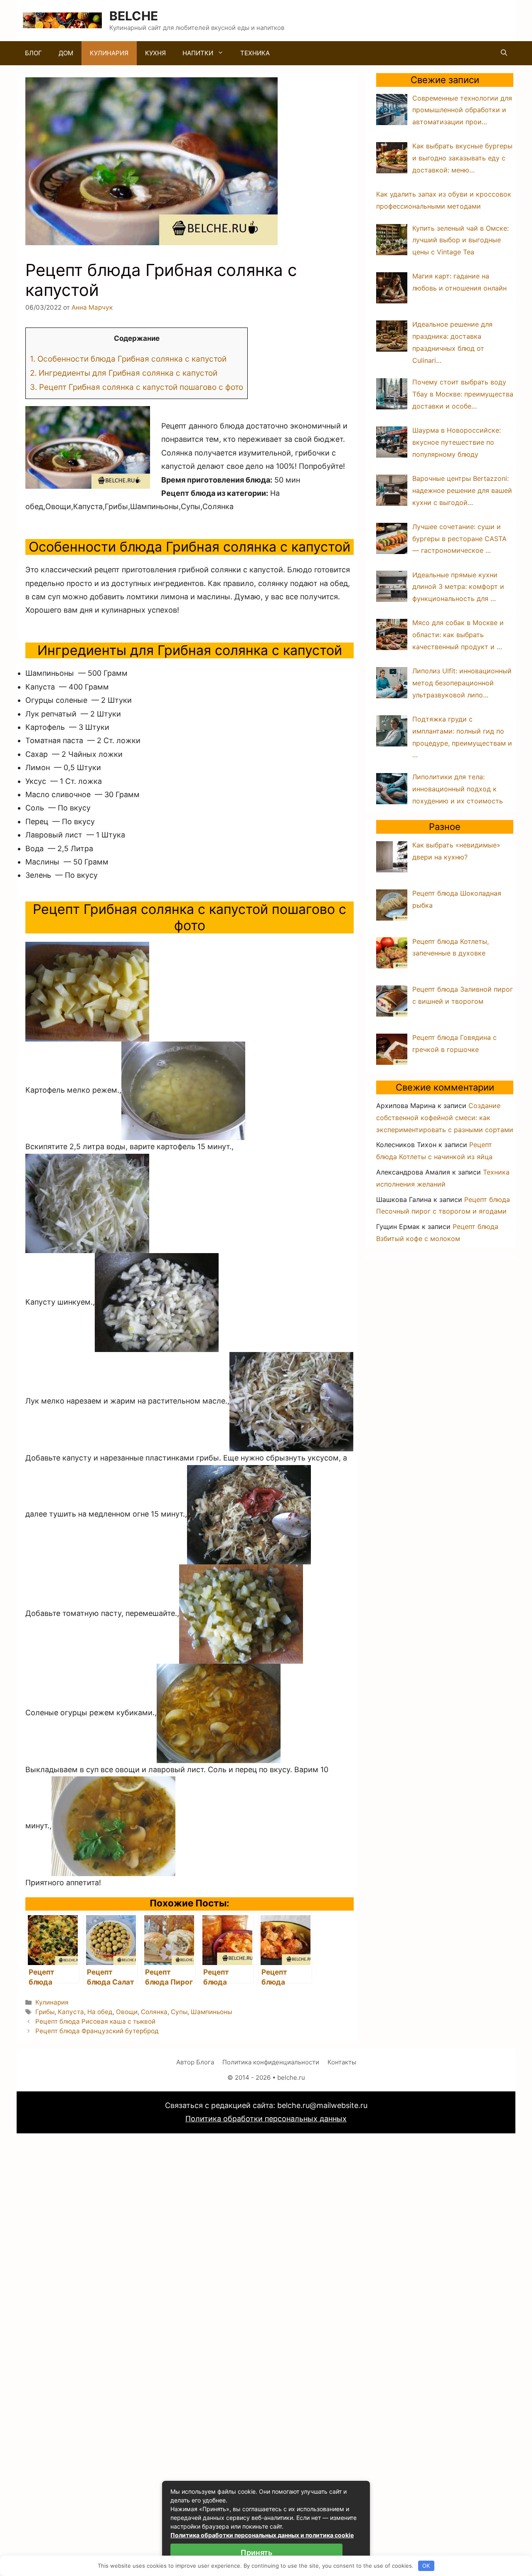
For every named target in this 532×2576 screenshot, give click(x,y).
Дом (66, 53)
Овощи (127, 2012)
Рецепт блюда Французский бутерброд (97, 2031)
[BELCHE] (62, 20)
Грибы (45, 2012)
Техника (255, 53)
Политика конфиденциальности (271, 2062)
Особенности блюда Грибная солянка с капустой (128, 359)
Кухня (155, 53)
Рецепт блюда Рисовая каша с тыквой (95, 2021)
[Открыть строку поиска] (504, 53)
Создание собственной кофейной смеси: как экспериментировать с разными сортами (445, 1118)
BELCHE (134, 16)
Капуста (71, 2012)
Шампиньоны (211, 2012)
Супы (179, 2012)
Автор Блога (195, 2062)
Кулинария (109, 53)
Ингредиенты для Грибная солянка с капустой (124, 373)
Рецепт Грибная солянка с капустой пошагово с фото (137, 387)
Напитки (198, 53)
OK (426, 2566)
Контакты (342, 2062)
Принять (256, 2553)
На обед (100, 2012)
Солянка (154, 2012)
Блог (33, 53)
